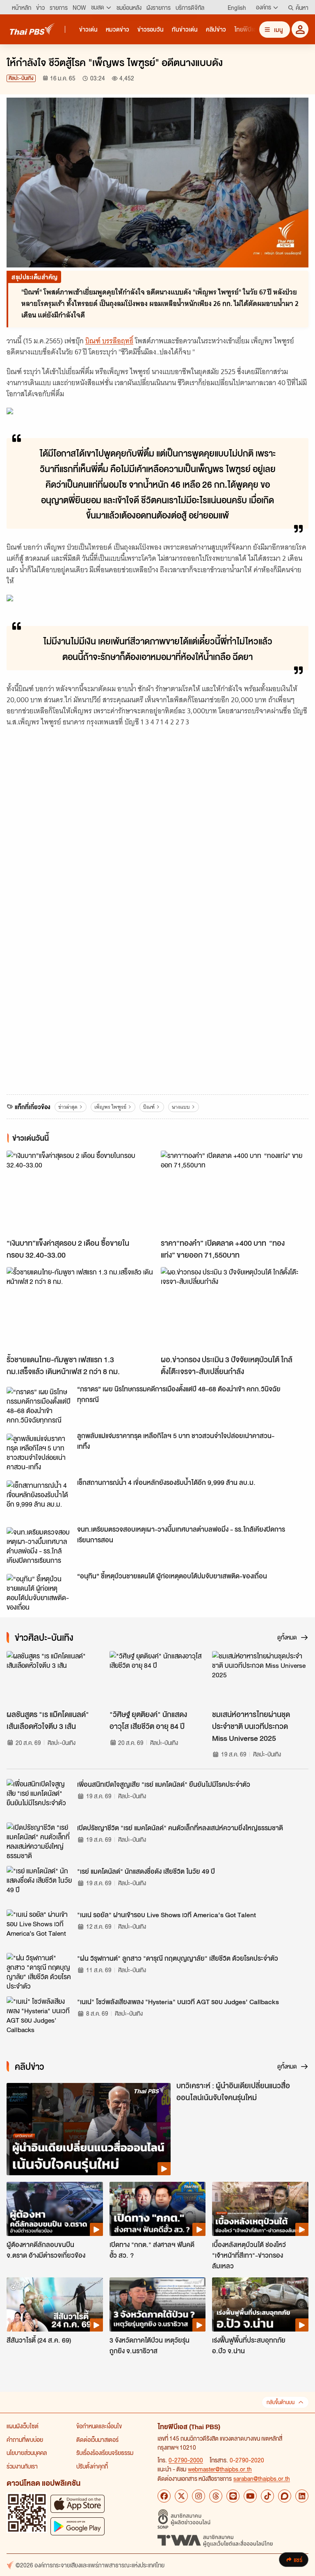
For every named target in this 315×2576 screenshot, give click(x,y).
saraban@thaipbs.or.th (262, 2478)
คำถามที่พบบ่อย (25, 2439)
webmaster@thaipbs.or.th (220, 2469)
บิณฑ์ (149, 1107)
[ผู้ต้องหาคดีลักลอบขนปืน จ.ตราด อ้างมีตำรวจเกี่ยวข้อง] (55, 2209)
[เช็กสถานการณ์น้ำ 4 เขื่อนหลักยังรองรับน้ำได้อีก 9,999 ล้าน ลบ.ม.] (39, 1499)
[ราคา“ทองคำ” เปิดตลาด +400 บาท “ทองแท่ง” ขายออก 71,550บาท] (235, 1192)
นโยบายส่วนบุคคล (27, 2453)
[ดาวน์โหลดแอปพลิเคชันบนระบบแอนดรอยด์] (78, 2526)
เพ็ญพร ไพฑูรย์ (110, 1107)
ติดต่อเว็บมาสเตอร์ (97, 2439)
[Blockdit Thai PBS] (285, 2496)
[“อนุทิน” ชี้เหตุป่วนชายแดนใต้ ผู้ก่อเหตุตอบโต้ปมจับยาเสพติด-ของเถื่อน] (39, 1592)
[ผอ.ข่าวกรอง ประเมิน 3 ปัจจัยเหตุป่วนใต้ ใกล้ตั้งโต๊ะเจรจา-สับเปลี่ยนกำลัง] (235, 1309)
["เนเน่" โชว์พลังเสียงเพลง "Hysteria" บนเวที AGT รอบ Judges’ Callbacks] (39, 2015)
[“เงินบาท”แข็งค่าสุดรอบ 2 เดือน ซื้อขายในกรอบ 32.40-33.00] (80, 1192)
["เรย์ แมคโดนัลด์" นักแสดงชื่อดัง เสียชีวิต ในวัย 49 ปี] (39, 1884)
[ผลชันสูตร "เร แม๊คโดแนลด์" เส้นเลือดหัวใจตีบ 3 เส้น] (55, 1678)
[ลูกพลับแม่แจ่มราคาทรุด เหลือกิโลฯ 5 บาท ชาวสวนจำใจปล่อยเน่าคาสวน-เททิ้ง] (39, 1452)
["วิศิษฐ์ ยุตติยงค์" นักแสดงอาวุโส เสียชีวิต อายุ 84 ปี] (158, 1678)
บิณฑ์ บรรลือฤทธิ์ (109, 341)
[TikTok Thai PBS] (267, 2496)
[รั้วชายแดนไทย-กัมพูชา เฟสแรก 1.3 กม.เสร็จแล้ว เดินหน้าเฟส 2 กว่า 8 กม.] (80, 1309)
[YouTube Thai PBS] (250, 2496)
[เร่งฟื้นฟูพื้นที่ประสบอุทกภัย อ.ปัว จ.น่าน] (260, 2304)
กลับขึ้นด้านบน (281, 2402)
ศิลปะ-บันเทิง (21, 78)
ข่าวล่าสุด (68, 1107)
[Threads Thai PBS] (216, 2496)
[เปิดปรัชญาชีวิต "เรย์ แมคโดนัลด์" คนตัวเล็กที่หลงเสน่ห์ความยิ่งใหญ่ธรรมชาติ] (39, 1841)
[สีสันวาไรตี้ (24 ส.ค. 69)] (55, 2304)
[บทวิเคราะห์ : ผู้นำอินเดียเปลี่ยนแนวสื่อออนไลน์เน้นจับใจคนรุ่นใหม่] (89, 2129)
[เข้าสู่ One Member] (300, 29)
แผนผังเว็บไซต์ (23, 2426)
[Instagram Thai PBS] (199, 2496)
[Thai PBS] (32, 29)
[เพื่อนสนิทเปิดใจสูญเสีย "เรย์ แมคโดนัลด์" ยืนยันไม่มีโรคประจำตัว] (39, 1797)
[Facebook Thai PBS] (164, 2496)
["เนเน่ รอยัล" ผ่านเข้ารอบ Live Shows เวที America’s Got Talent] (39, 1928)
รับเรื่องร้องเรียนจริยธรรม (105, 2453)
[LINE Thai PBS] (233, 2496)
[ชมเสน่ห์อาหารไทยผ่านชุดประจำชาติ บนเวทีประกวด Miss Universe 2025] (260, 1678)
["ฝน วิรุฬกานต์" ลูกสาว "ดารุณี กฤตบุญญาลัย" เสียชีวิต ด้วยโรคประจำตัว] (39, 1971)
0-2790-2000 (186, 2460)
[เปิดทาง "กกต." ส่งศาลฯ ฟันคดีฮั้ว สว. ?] (158, 2209)
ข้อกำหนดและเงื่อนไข (99, 2426)
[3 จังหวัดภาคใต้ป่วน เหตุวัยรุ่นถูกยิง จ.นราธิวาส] (158, 2304)
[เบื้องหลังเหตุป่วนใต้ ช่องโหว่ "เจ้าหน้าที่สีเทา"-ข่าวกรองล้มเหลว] (260, 2209)
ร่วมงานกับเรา (22, 2466)
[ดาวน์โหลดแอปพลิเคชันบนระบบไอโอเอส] (78, 2504)
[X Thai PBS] (181, 2496)
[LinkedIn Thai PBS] (302, 2496)
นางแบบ (181, 1107)
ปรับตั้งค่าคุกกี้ (92, 2466)
